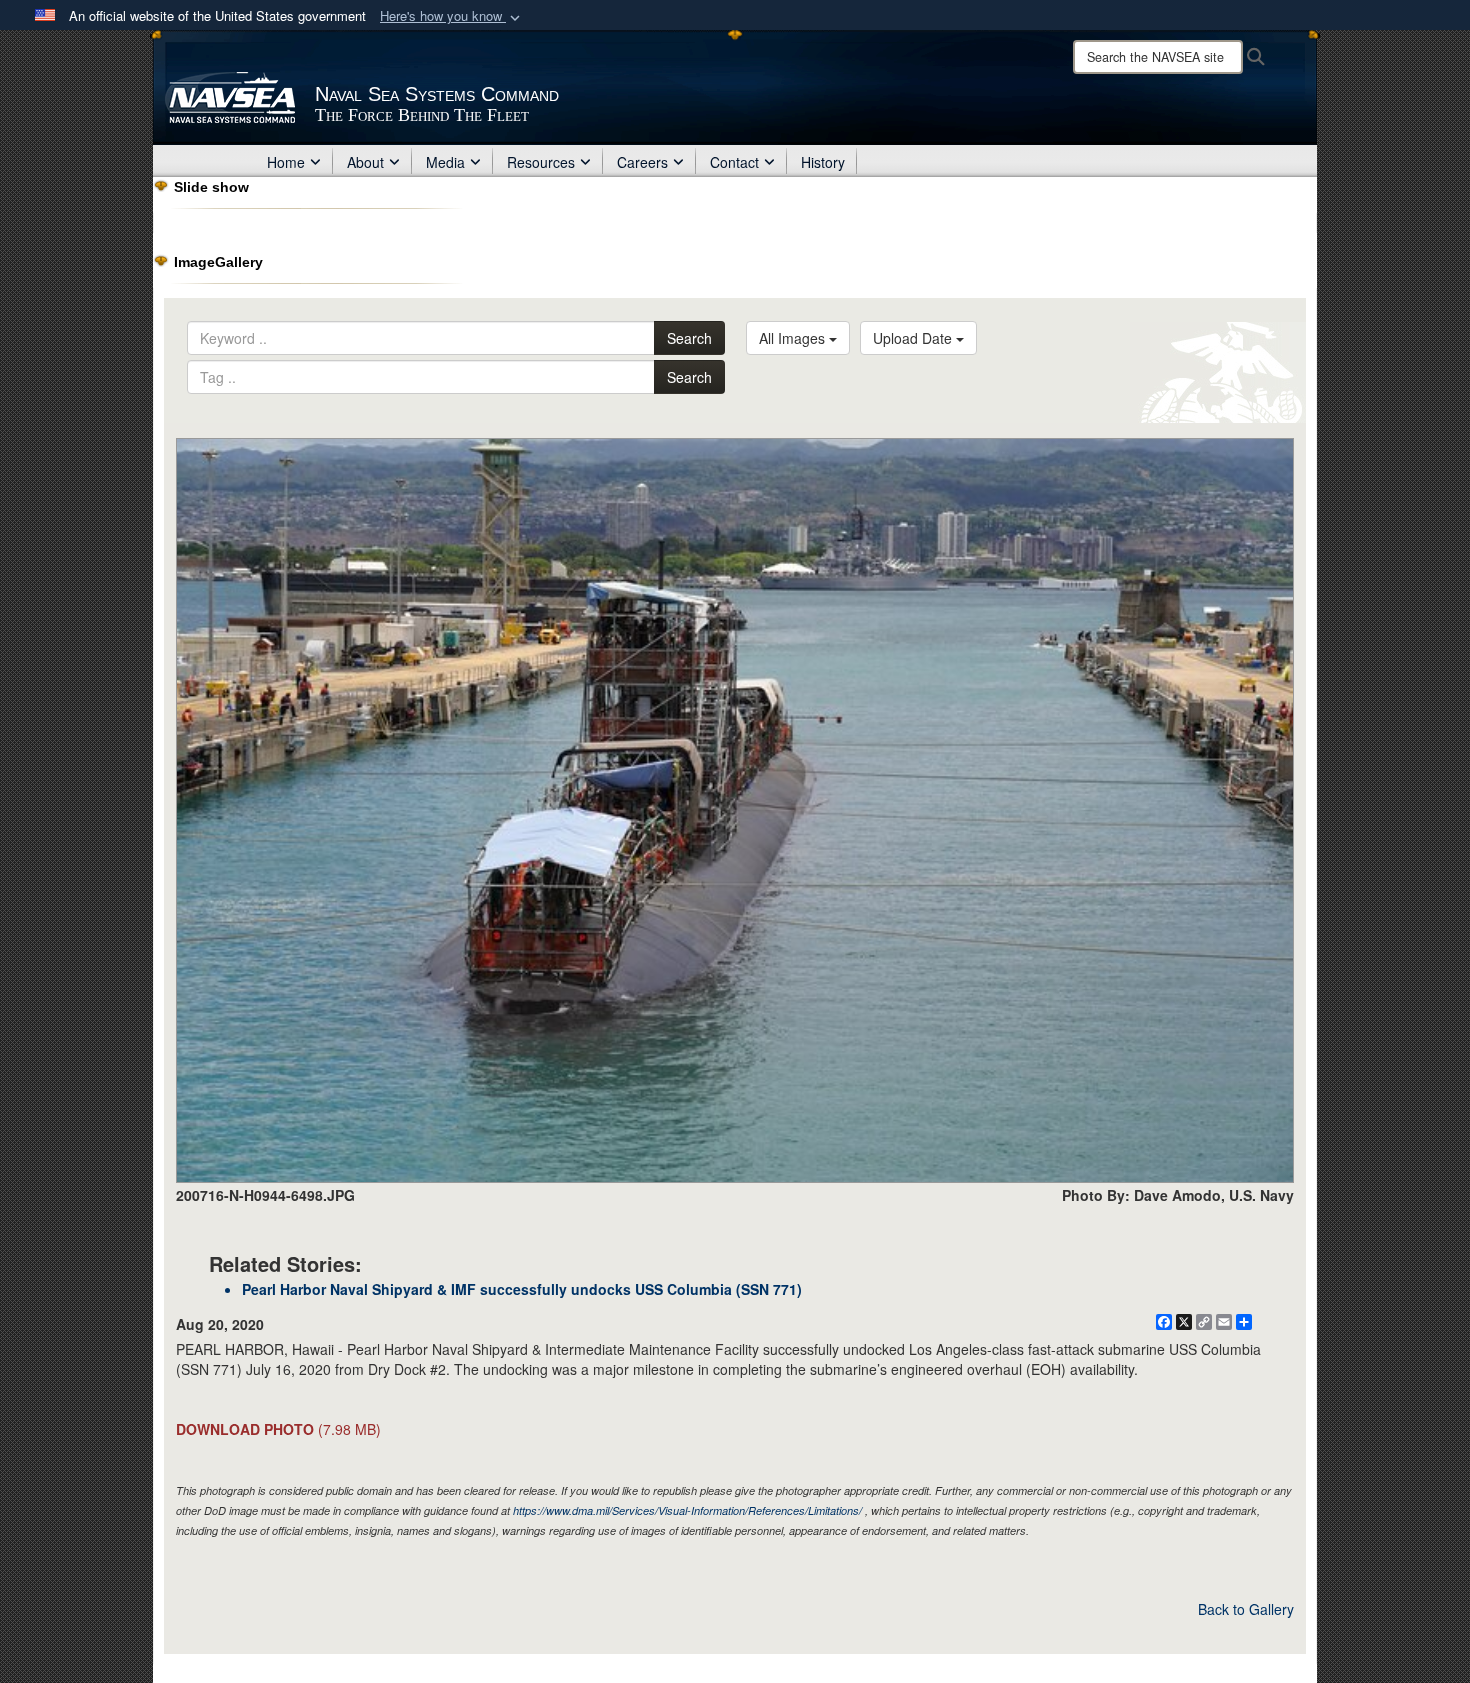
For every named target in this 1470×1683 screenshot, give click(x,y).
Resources (541, 162)
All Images (794, 338)
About (365, 162)
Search (689, 338)
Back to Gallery (1246, 1609)
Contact (734, 162)
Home (286, 162)
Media (445, 162)
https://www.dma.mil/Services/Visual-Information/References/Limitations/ (687, 1510)
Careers (642, 162)
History (823, 162)
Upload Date (914, 338)
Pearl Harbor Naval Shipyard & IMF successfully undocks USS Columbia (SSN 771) (522, 1289)
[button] (452, 16)
